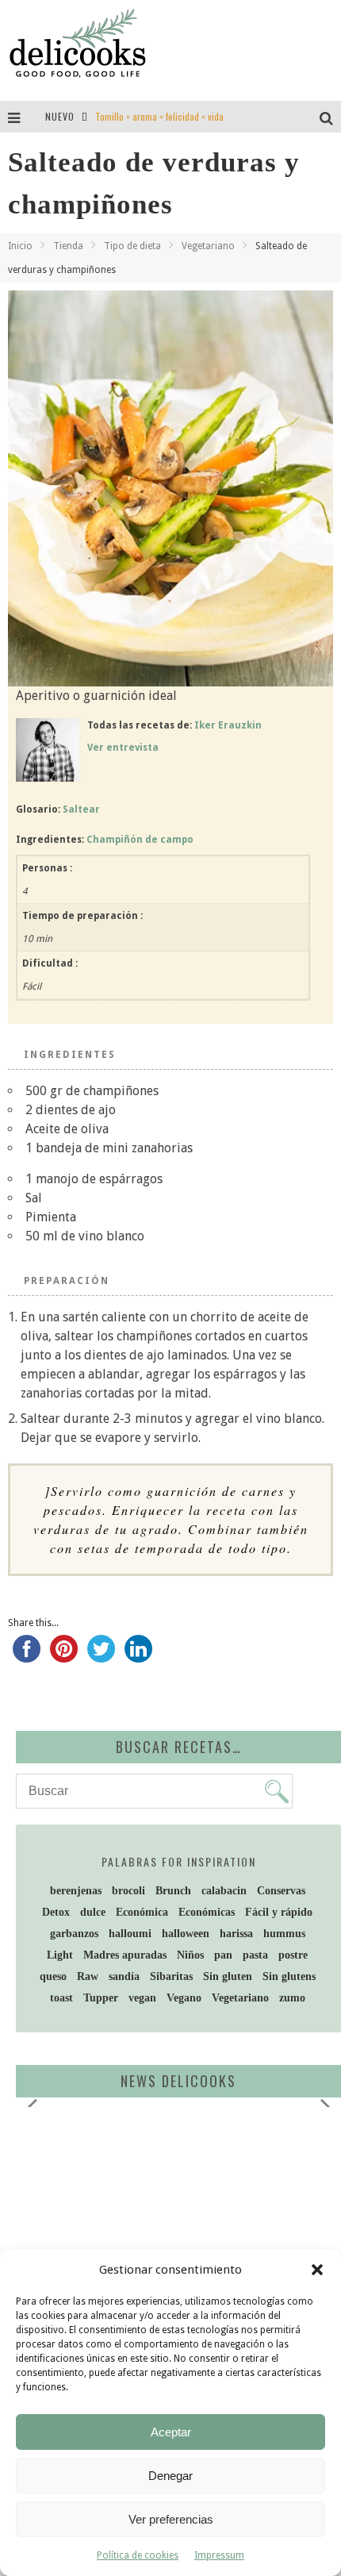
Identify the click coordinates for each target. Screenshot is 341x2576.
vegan (142, 1998)
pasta (255, 1955)
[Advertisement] (155, 2242)
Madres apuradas (125, 1955)
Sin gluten (228, 1976)
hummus (284, 1934)
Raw (88, 1976)
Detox (56, 1912)
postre (293, 1955)
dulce (93, 1912)
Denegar (170, 2476)
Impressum (219, 2555)
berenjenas (76, 1891)
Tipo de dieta (132, 246)
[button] (317, 2270)
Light (60, 1955)
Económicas (207, 1912)
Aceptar (171, 2432)
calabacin (224, 1891)
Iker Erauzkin (228, 725)
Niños (190, 1955)
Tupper (101, 1998)
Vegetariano (208, 246)
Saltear (81, 809)
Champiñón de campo (140, 840)
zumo (292, 1998)
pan (223, 1955)
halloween (186, 1934)
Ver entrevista (123, 748)
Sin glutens (289, 1976)
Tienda (68, 246)
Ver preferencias (171, 2519)
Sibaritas (171, 1976)
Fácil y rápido (279, 1912)
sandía (124, 1976)
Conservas (281, 1891)
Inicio (20, 246)
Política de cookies (138, 2555)
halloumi (130, 1934)
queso (53, 1976)
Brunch (173, 1891)
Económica (142, 1912)
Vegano (184, 1998)
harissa (236, 1934)
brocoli (128, 1891)
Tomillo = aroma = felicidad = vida (159, 116)
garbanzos (74, 1934)
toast (61, 1998)
